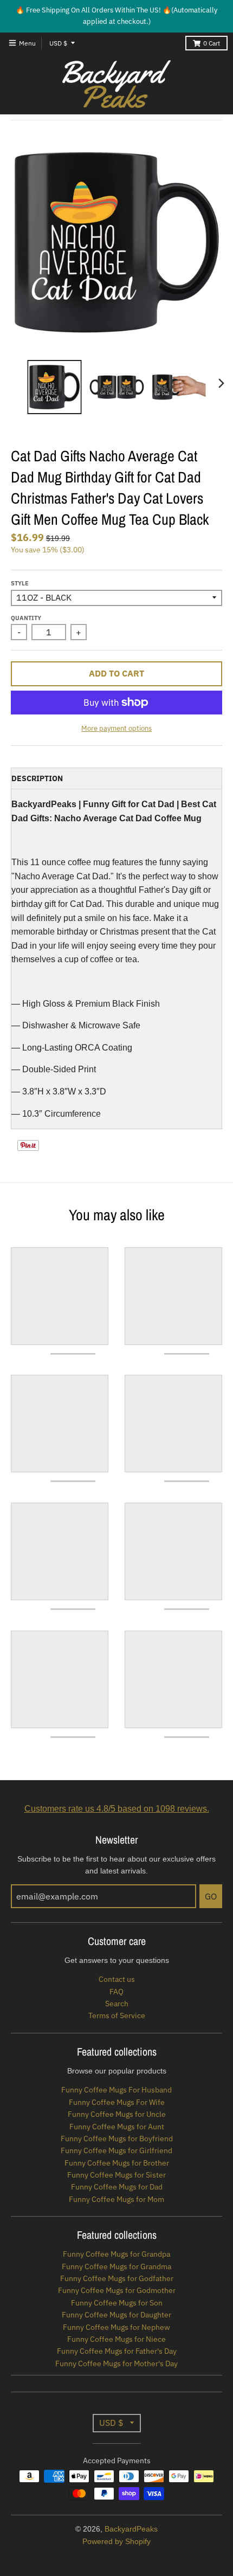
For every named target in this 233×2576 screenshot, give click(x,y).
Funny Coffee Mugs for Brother (117, 2163)
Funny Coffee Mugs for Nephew (116, 2327)
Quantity (26, 618)
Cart (212, 43)
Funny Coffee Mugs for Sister (116, 2175)
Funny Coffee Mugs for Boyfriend (117, 2139)
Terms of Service (117, 2015)
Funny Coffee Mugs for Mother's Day (116, 2364)
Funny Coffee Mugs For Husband (116, 2090)
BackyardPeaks (131, 2529)
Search (117, 2004)
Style (20, 583)
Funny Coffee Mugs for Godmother (117, 2290)
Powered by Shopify (116, 2541)
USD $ (58, 43)
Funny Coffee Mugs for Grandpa (116, 2254)
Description (37, 778)
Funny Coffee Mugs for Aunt (117, 2127)
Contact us (117, 1979)
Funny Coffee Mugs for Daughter (116, 2315)
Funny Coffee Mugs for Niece (116, 2339)
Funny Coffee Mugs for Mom (116, 2199)
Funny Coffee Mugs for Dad (117, 2187)
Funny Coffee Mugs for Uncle (117, 2114)
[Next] (221, 383)
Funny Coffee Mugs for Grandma (116, 2266)
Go (211, 1896)
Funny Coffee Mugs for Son (117, 2303)
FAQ (116, 1992)
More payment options (116, 728)
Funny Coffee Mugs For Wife (117, 2102)
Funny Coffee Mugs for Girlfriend (116, 2150)
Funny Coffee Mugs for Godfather (117, 2278)
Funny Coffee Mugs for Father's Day (117, 2351)
